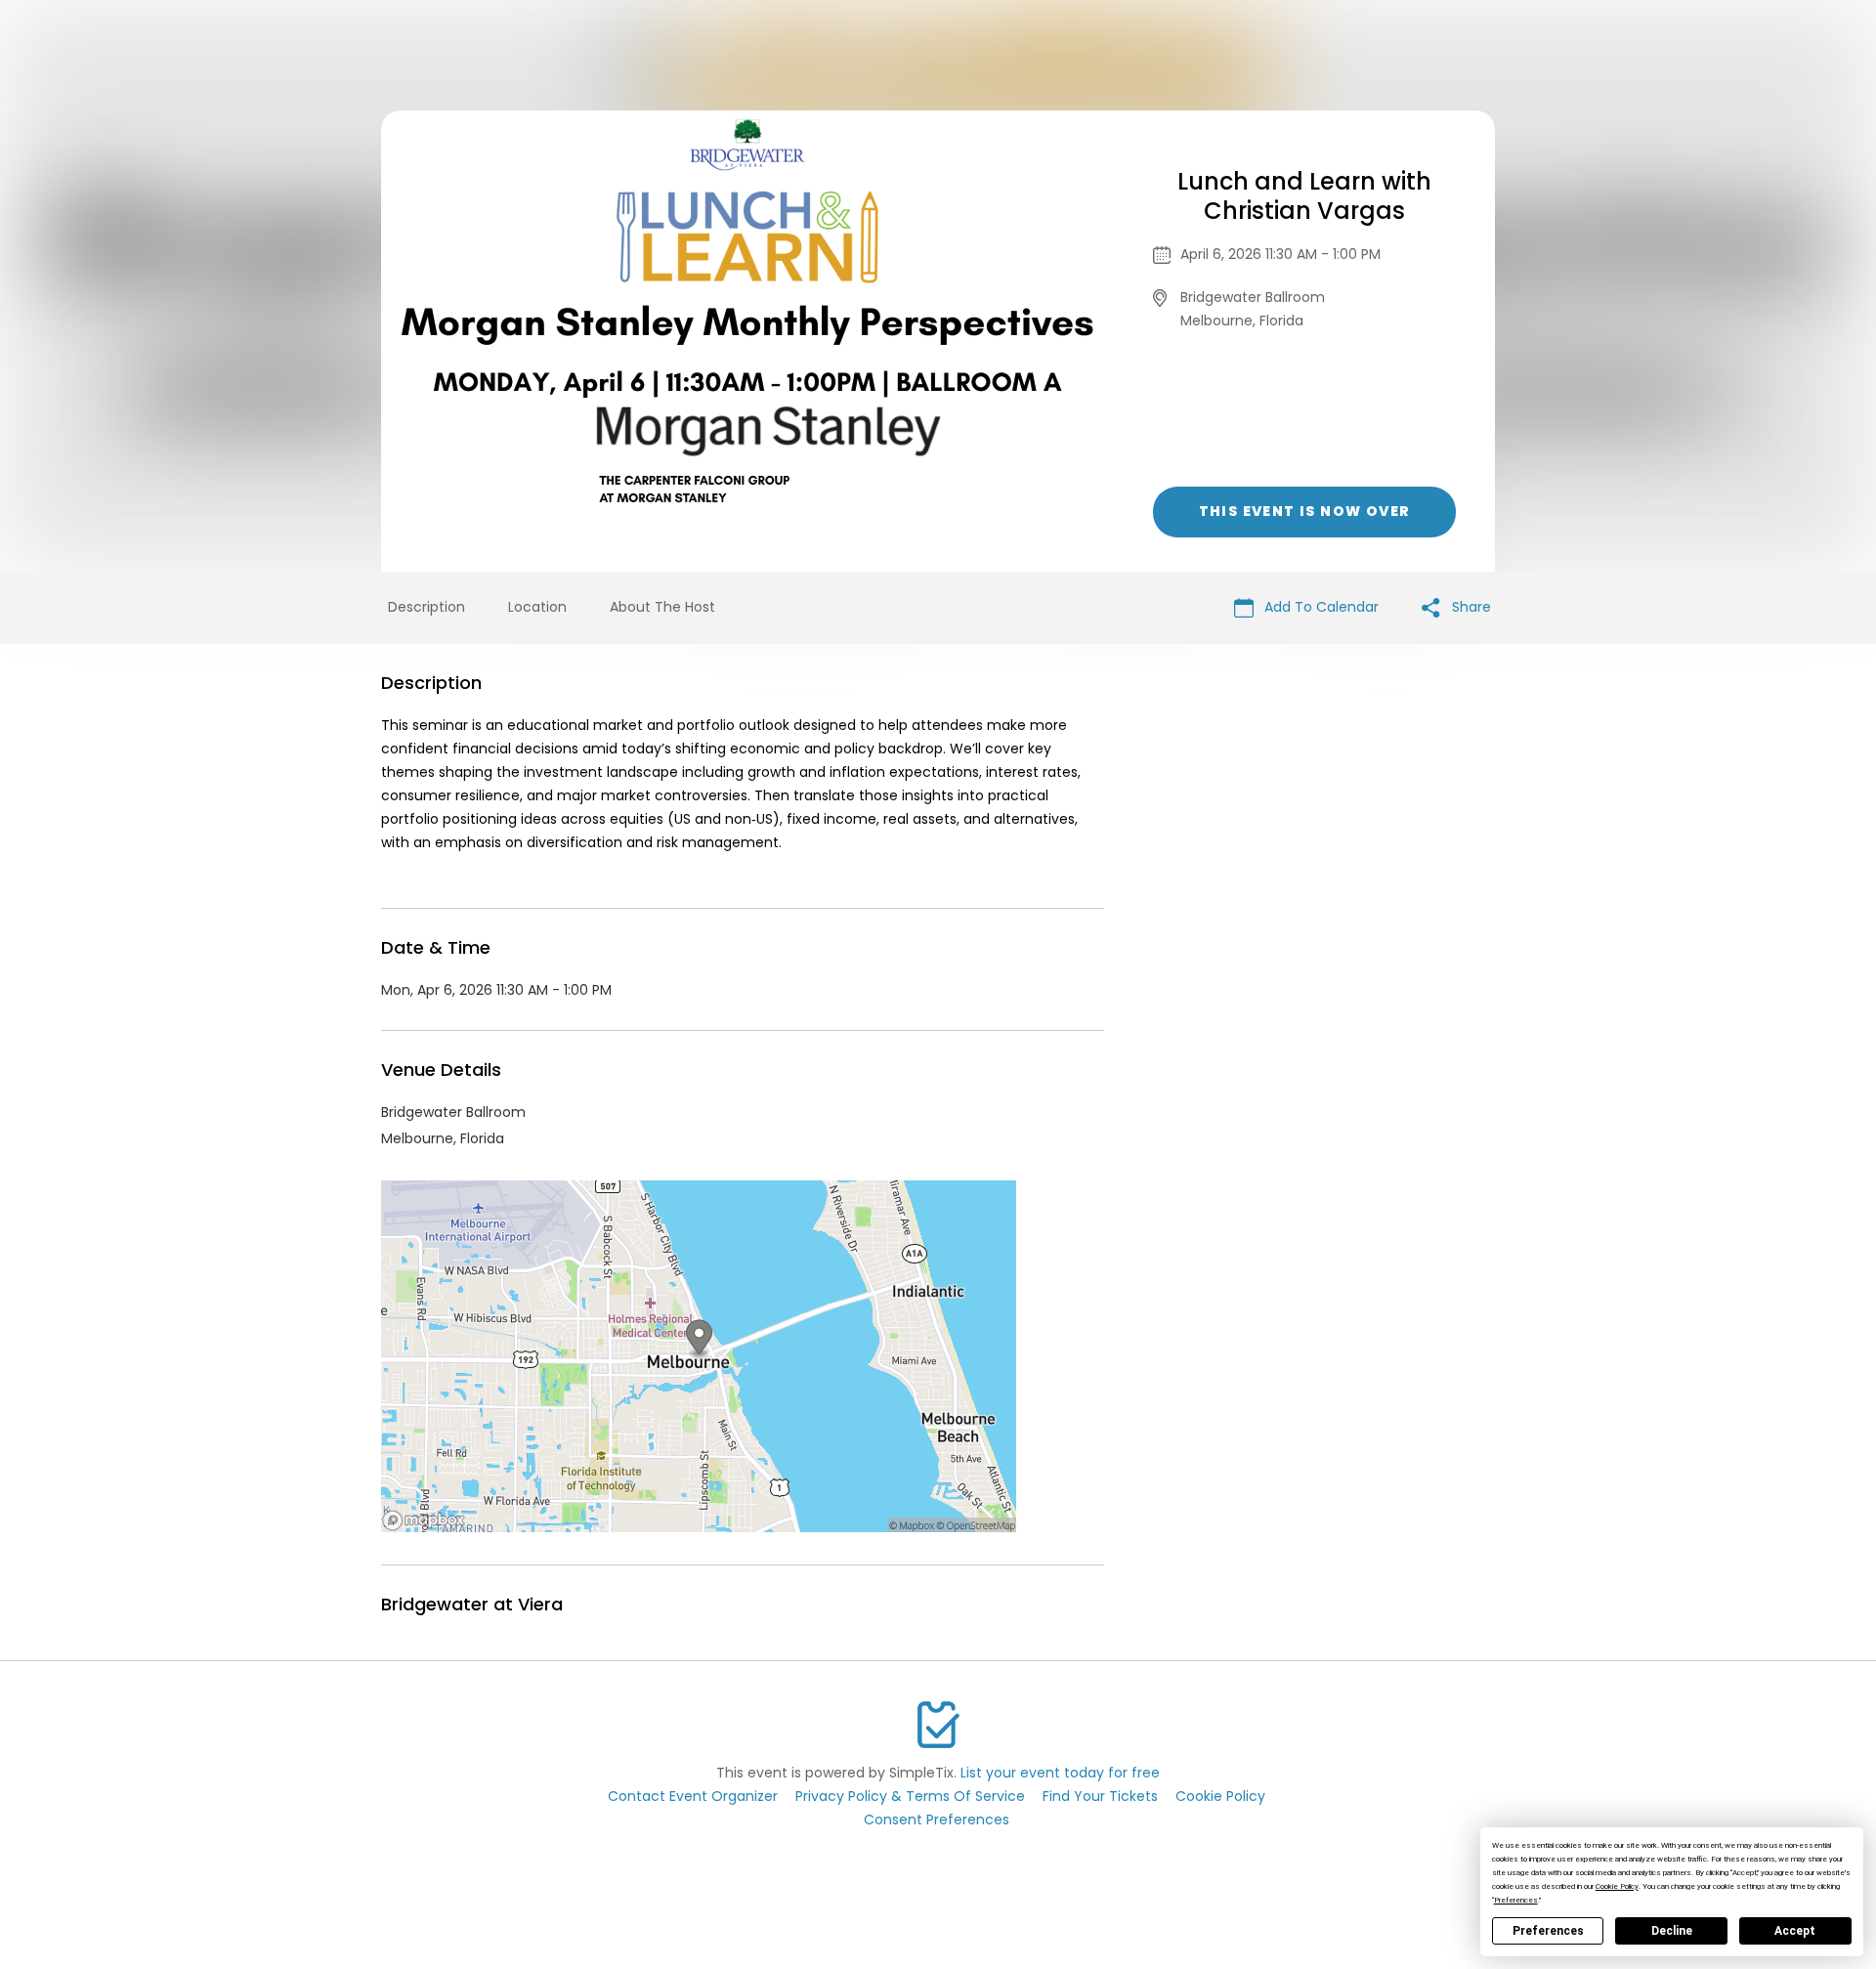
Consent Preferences (937, 1819)
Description (426, 607)
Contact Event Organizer (693, 1796)
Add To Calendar (1320, 607)
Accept (1795, 1931)
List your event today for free (1060, 1773)
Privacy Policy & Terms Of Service (910, 1796)
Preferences (1548, 1931)
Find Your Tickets (1100, 1796)
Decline (1672, 1931)
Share (1470, 607)
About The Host (662, 607)
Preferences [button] (1516, 1900)
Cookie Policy (1220, 1796)
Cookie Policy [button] (1617, 1886)
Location (537, 607)
